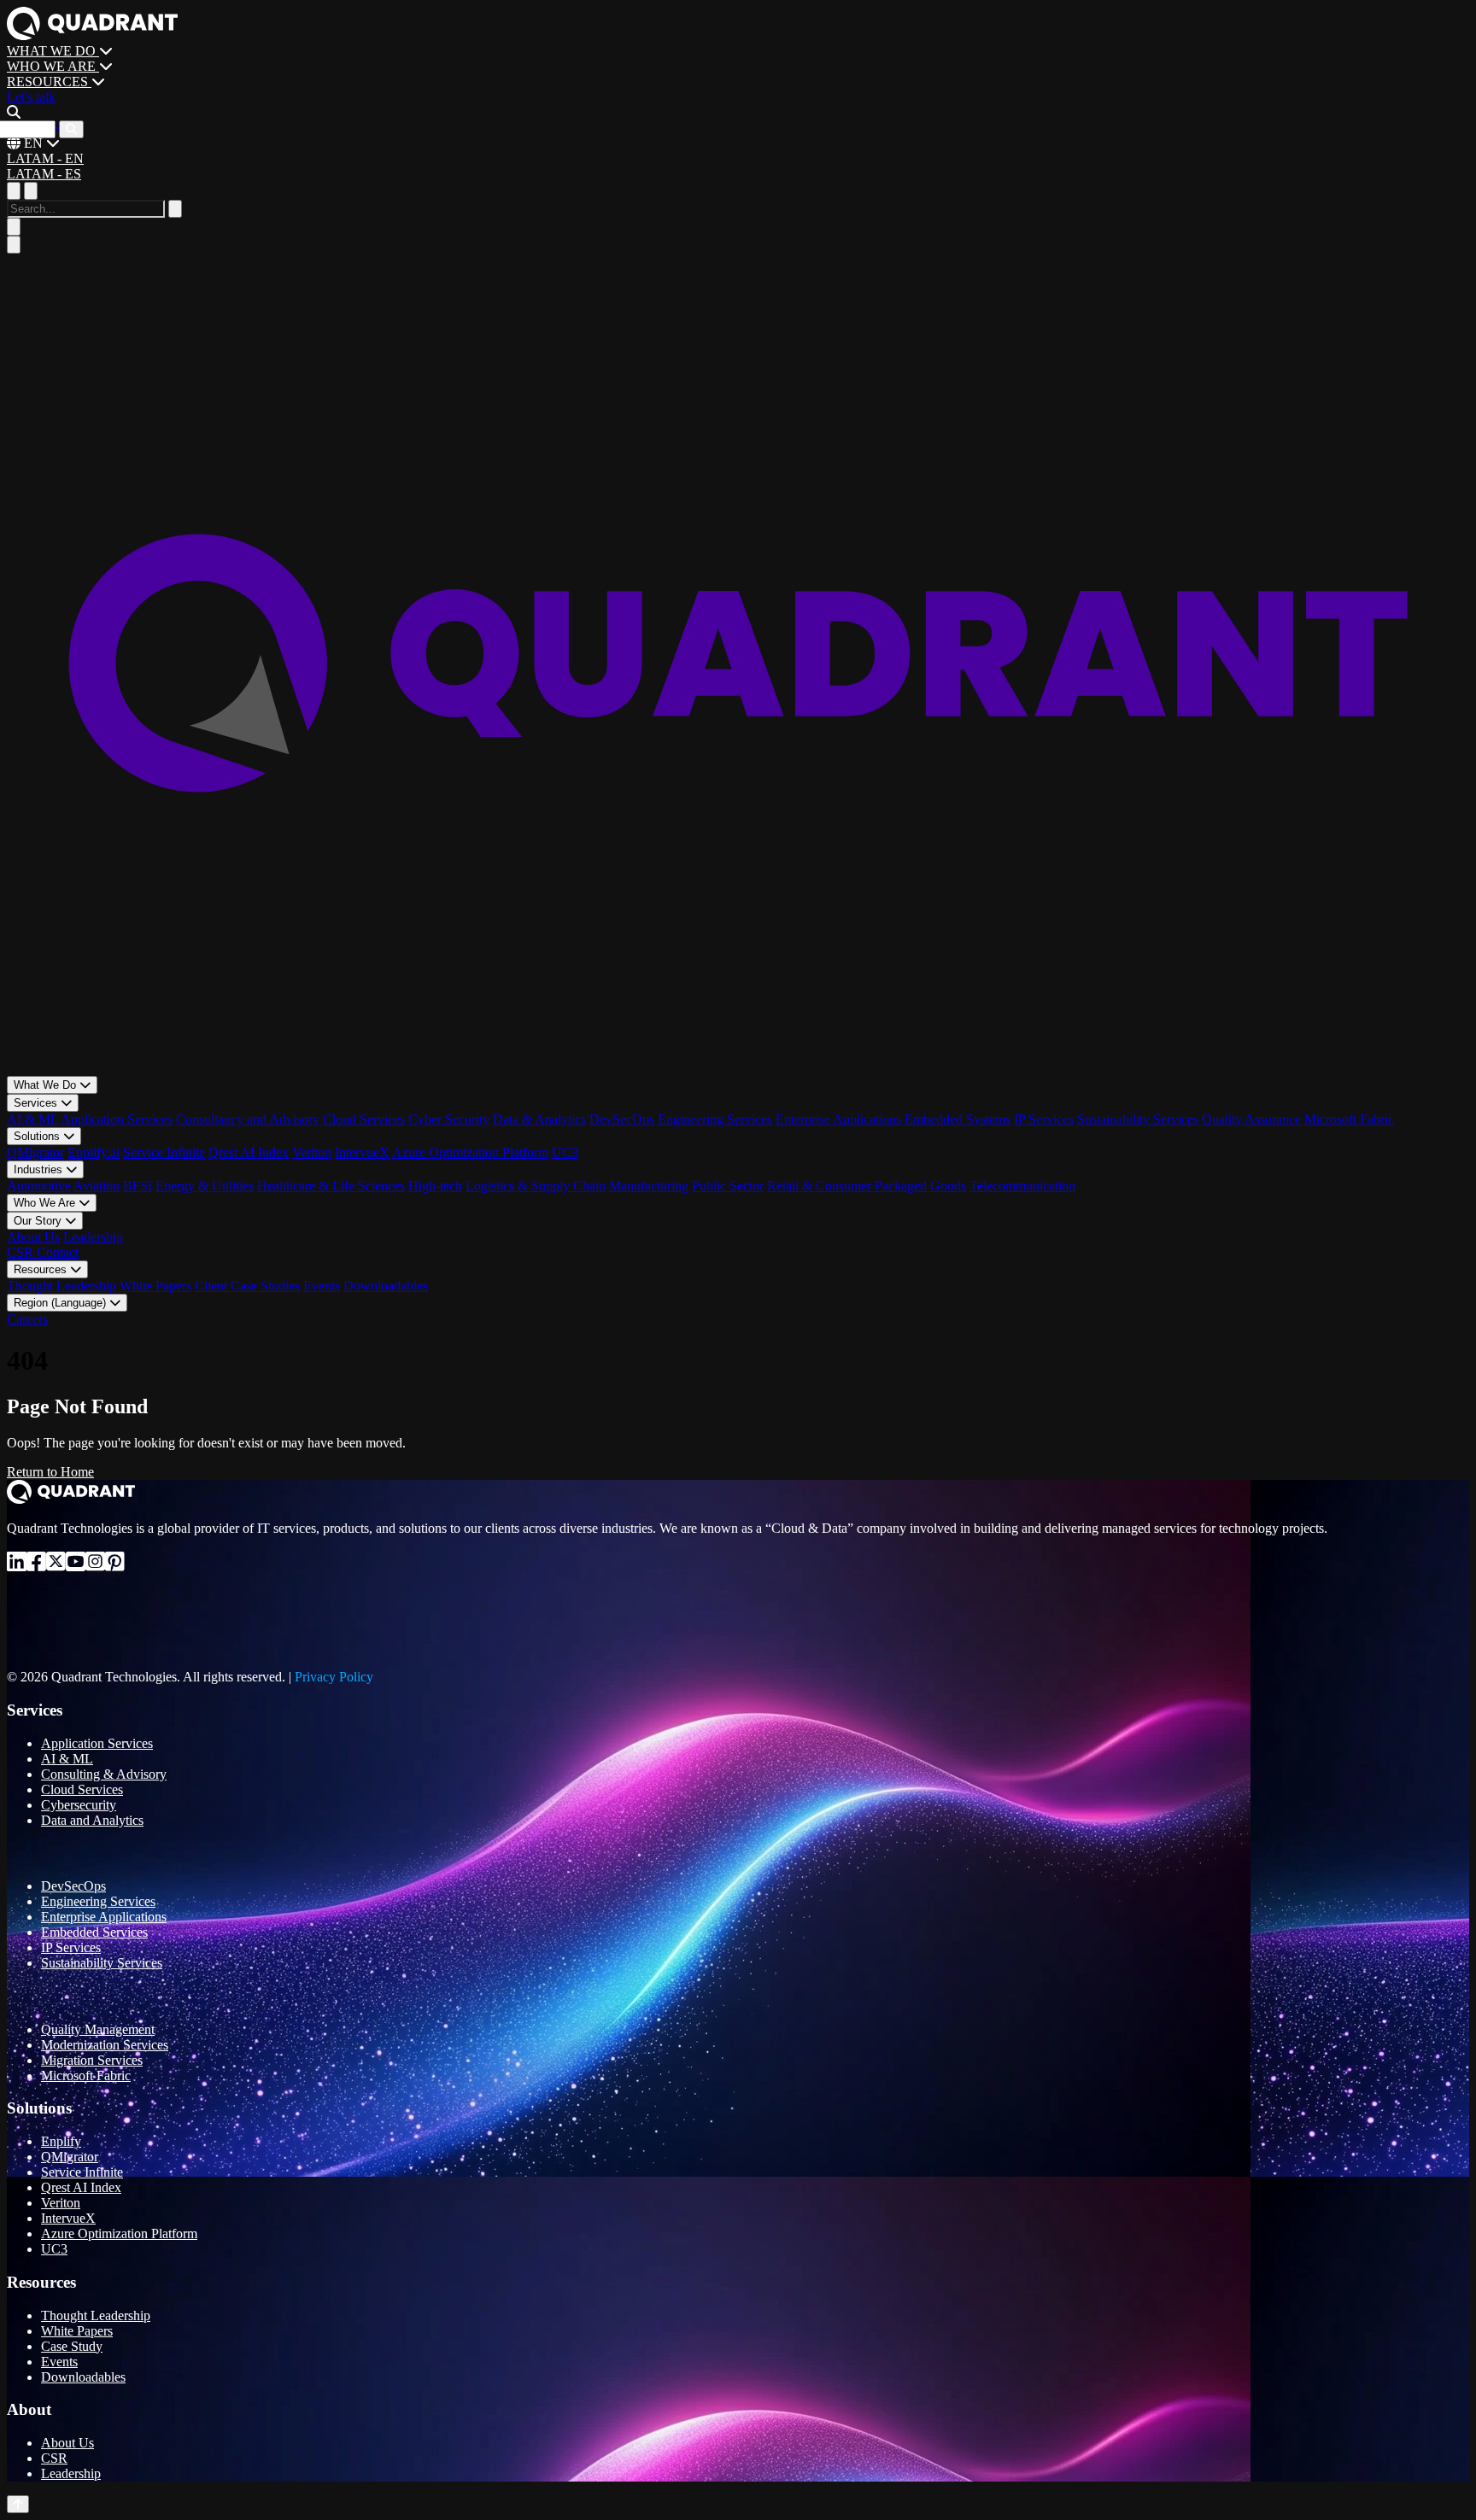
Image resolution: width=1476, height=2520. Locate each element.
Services (37, 1103)
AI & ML (32, 1119)
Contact (58, 1252)
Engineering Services (715, 1119)
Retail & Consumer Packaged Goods (867, 1186)
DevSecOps (622, 1119)
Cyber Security (449, 1119)
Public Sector (728, 1186)
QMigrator (35, 1152)
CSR (22, 1252)
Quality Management (98, 2029)
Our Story (39, 1221)
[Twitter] (56, 1565)
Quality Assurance (1251, 1119)
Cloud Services (364, 1119)
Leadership (93, 1237)
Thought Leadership (61, 1286)
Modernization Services (105, 2045)
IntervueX (362, 1152)
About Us (33, 1237)
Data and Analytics (92, 1820)
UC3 (565, 1152)
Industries (40, 1169)
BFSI (138, 1186)
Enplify (61, 2141)
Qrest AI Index (249, 1152)
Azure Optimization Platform (470, 1152)
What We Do (47, 1085)
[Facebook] (36, 1565)
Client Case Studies (247, 1286)
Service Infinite (164, 1152)
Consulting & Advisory (104, 1774)
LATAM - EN (45, 158)
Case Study (72, 2346)
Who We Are (46, 1203)
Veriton (312, 1152)
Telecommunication (1022, 1186)
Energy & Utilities (205, 1186)
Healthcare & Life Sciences (331, 1186)
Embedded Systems (958, 1119)
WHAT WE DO (53, 51)
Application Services (117, 1119)
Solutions (38, 1136)
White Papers (155, 1286)
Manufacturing (649, 1186)
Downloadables (386, 1286)
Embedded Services (94, 1932)
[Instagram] (95, 1565)
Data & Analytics (539, 1119)
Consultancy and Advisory (248, 1119)
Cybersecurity (79, 1805)
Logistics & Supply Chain (536, 1186)
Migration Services (92, 2060)
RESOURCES (49, 82)
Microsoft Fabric (1349, 1119)
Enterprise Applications (838, 1119)
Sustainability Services (1138, 1119)
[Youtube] (76, 1565)
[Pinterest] (115, 1565)
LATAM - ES (44, 174)
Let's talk (31, 97)
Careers (27, 1319)
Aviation (97, 1186)
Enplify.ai (94, 1152)
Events (322, 1286)
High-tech (435, 1186)
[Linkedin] (17, 1565)
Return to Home (50, 1472)
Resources (42, 1269)
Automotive (39, 1186)
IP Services (1044, 1119)
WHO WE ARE (53, 66)
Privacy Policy (334, 1677)
